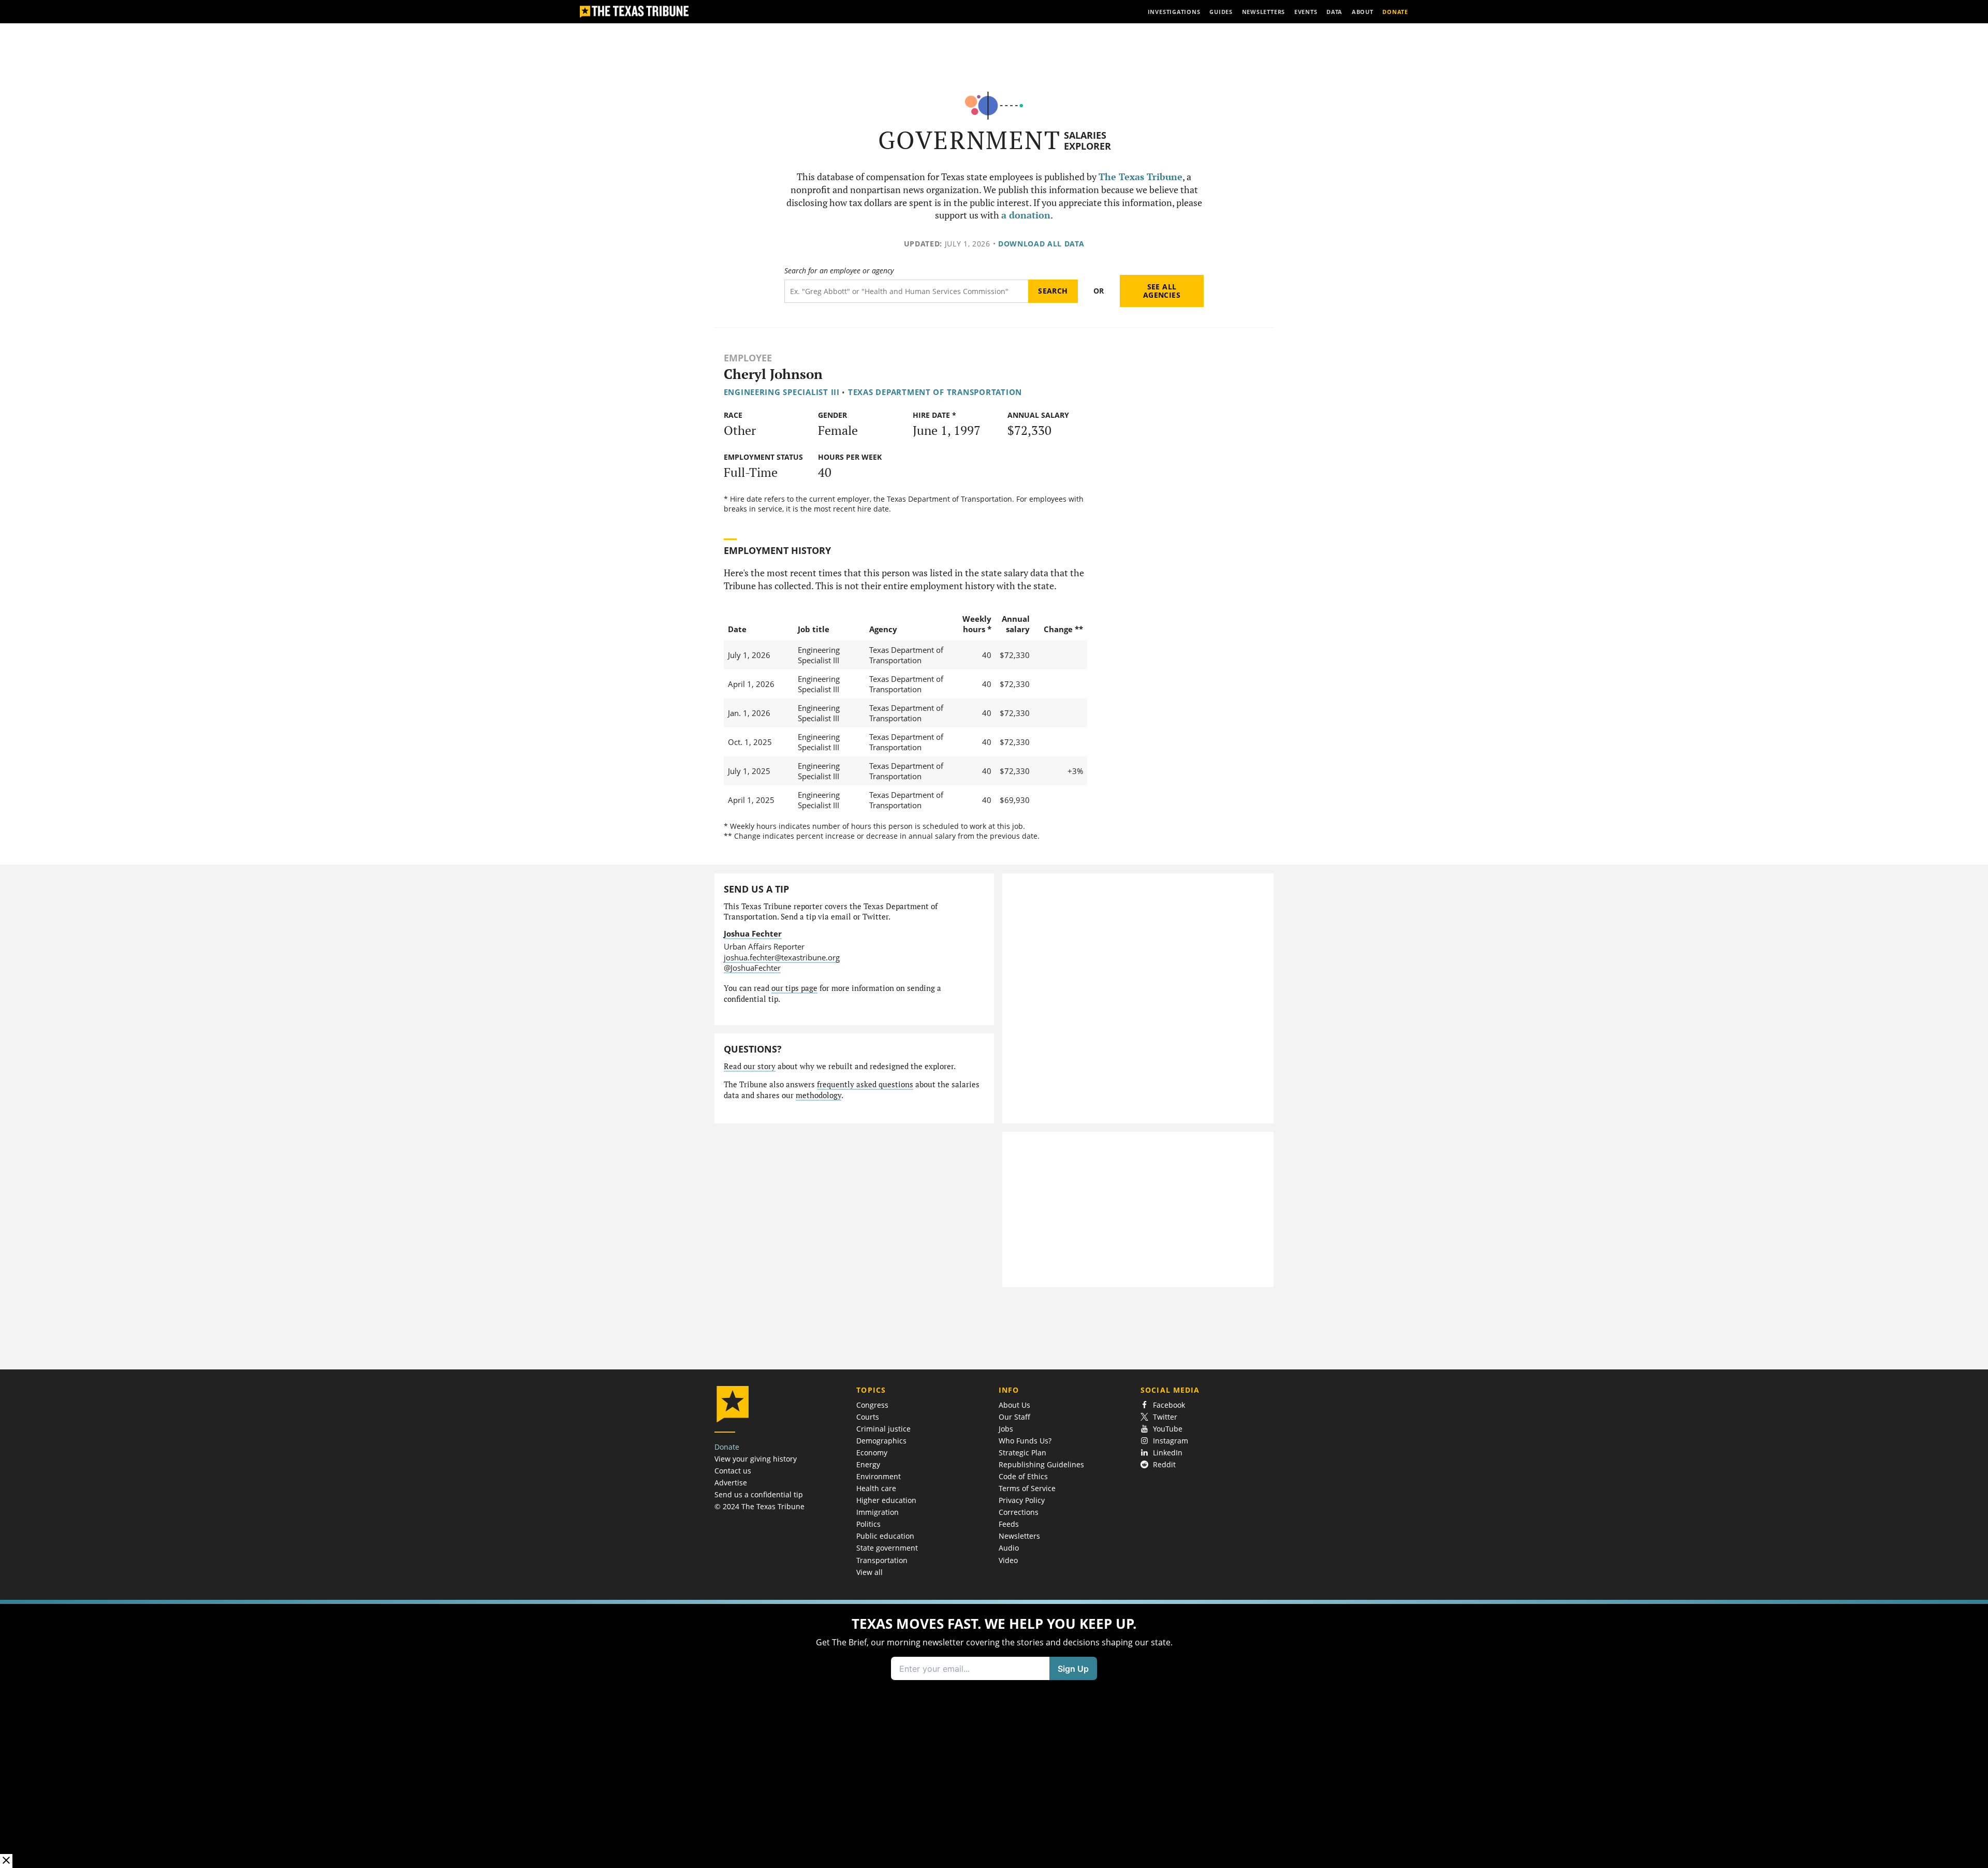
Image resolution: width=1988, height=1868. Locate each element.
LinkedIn (1168, 1453)
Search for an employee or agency (839, 271)
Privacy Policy (1022, 1500)
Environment (879, 1476)
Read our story (750, 1066)
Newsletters (1019, 1536)
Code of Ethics (1023, 1476)
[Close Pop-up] (6, 1861)
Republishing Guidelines (1041, 1464)
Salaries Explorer (1087, 141)
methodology (818, 1095)
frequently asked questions (865, 1084)
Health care (876, 1488)
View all (869, 1572)
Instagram (1171, 1441)
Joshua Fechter (753, 933)
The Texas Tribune (1141, 177)
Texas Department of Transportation (935, 392)
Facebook (1169, 1405)
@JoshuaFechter (752, 968)
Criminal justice (883, 1429)
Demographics (881, 1441)
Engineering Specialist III (782, 392)
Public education (885, 1536)
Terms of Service (1027, 1488)
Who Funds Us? (1025, 1441)
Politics (868, 1524)
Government (969, 140)
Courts (868, 1417)
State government (887, 1548)
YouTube (1168, 1429)
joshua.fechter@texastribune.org (782, 957)
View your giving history (756, 1459)
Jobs (1006, 1429)
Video (1008, 1560)
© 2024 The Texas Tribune (759, 1506)
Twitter (1165, 1417)
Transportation (882, 1560)
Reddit (1164, 1464)
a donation (1026, 215)
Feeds (1009, 1524)
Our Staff (1014, 1417)
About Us (1014, 1405)
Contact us (733, 1471)
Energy (868, 1464)
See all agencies (1162, 291)
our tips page (794, 988)
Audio (1009, 1548)
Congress (872, 1405)
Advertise (731, 1483)
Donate (727, 1447)
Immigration (878, 1512)
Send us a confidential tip (759, 1494)
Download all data (1041, 244)
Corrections (1019, 1512)
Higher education (886, 1500)
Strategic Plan (1022, 1453)
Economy (872, 1453)
